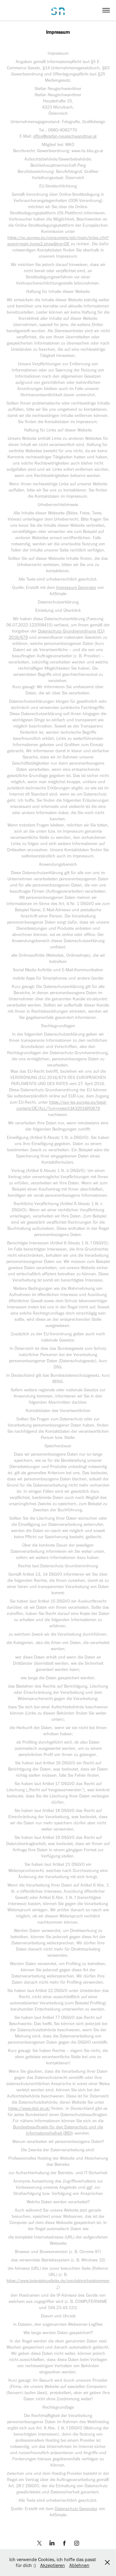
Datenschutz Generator (76, 2509)
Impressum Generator (76, 588)
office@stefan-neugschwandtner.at (65, 136)
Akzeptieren (53, 2565)
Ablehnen (79, 2565)
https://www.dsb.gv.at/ (29, 2108)
